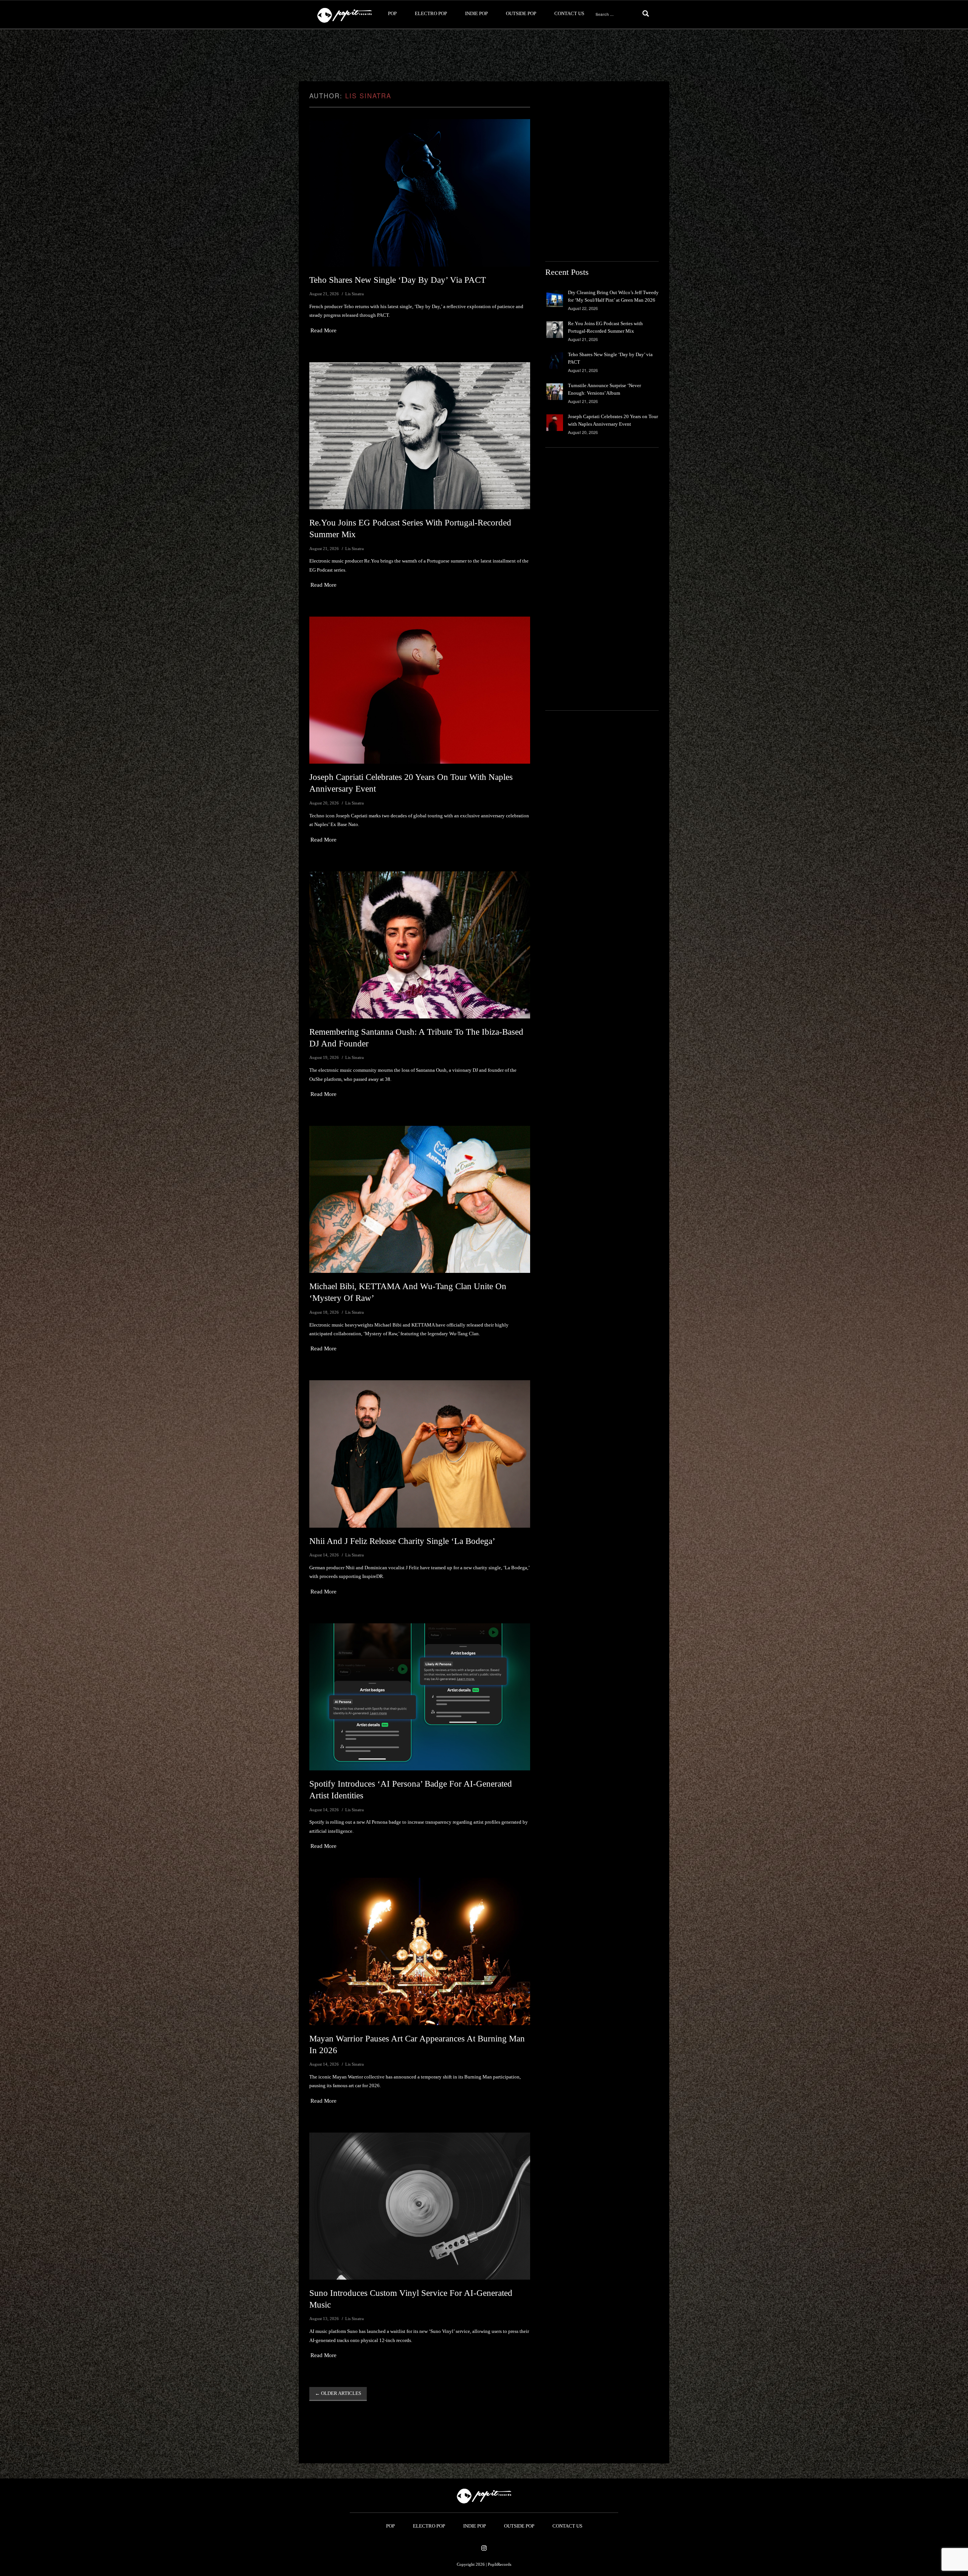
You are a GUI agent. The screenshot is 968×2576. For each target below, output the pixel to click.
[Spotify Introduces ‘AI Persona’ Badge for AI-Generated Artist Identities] (420, 1697)
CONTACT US (569, 13)
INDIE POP (476, 13)
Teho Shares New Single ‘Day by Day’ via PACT (398, 280)
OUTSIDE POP (521, 13)
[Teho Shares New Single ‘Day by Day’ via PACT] (420, 193)
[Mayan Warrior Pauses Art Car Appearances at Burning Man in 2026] (420, 1951)
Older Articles (338, 2393)
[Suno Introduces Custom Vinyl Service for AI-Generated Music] (420, 2206)
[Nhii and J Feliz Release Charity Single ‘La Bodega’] (420, 1454)
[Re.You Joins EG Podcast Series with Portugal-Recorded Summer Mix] (420, 436)
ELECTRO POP (431, 13)
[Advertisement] (484, 56)
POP (392, 13)
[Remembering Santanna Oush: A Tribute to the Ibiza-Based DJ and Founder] (420, 945)
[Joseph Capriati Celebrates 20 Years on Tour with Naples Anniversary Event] (420, 690)
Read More (323, 330)
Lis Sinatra (368, 96)
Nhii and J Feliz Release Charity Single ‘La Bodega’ (402, 1541)
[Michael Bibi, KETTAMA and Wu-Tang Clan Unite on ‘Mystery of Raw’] (420, 1199)
